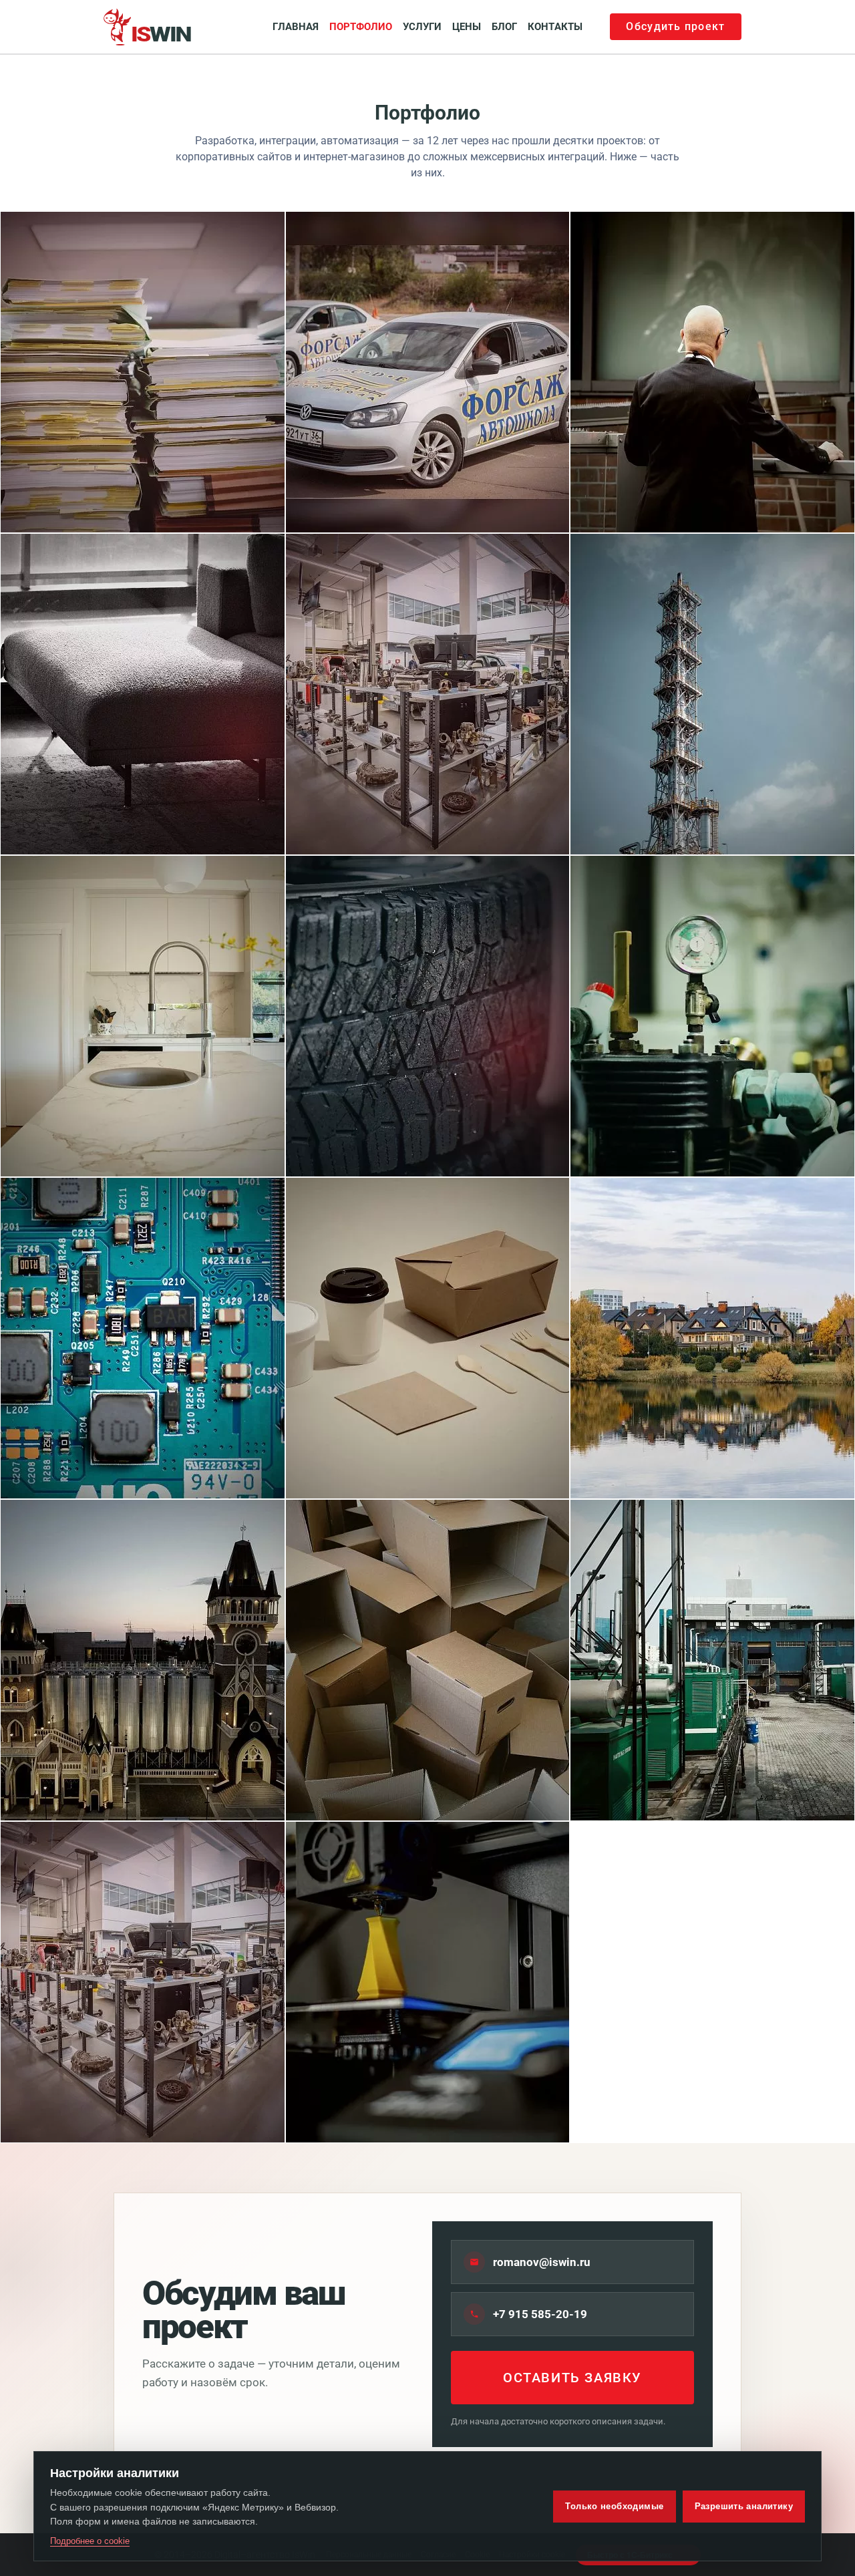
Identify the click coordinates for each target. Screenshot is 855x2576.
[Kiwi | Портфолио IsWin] (428, 694)
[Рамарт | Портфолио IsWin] (143, 694)
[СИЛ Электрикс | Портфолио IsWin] (143, 1338)
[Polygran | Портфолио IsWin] (143, 1016)
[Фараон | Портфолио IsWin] (712, 372)
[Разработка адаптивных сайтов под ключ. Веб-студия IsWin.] (148, 27)
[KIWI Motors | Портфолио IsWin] (143, 1982)
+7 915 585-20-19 (540, 2314)
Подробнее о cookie (90, 2541)
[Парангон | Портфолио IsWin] (712, 1016)
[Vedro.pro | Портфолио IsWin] (428, 1016)
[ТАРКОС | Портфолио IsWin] (143, 1660)
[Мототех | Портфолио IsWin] (712, 1660)
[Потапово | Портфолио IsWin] (712, 1338)
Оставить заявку (572, 2378)
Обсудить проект (675, 26)
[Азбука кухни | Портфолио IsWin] (428, 1338)
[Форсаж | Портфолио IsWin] (428, 372)
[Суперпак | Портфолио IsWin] (428, 1660)
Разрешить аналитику (744, 2506)
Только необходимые (614, 2506)
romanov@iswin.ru (542, 2262)
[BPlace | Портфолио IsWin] (712, 694)
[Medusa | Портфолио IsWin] (428, 1982)
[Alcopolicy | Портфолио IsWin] (143, 372)
